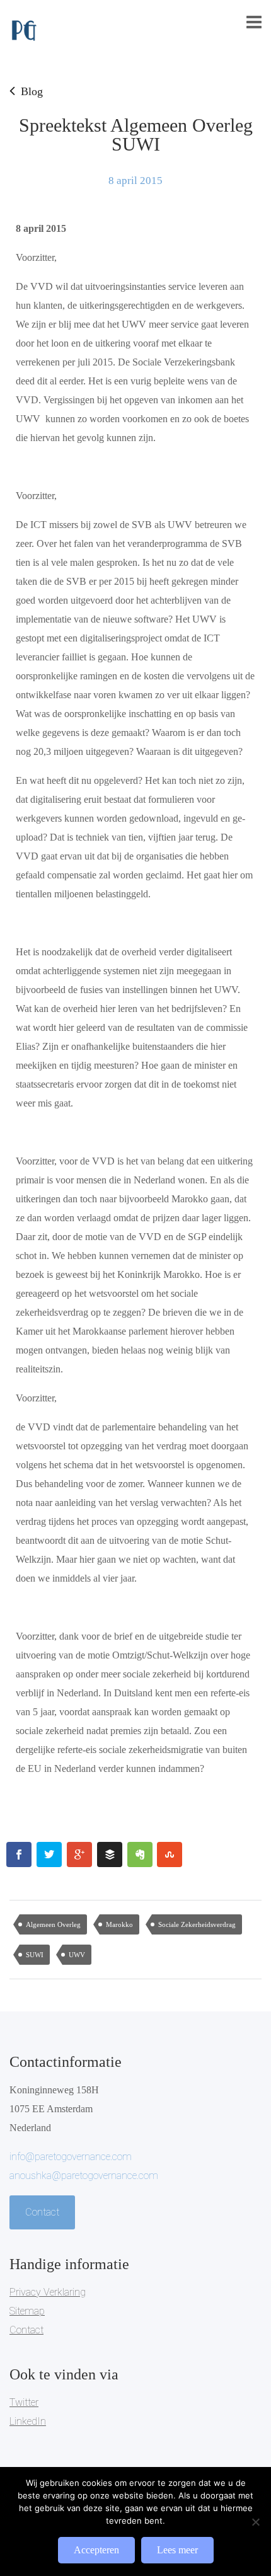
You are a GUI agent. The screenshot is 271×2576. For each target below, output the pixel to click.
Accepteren (96, 2550)
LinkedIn (28, 2421)
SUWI (35, 1955)
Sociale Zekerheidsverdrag (197, 1924)
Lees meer (177, 2550)
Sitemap (27, 2311)
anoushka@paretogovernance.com (84, 2176)
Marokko (119, 1924)
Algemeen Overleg (53, 1924)
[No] (255, 2522)
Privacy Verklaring (48, 2292)
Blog (32, 91)
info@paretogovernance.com (71, 2157)
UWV (77, 1955)
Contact (42, 2212)
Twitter (24, 2402)
